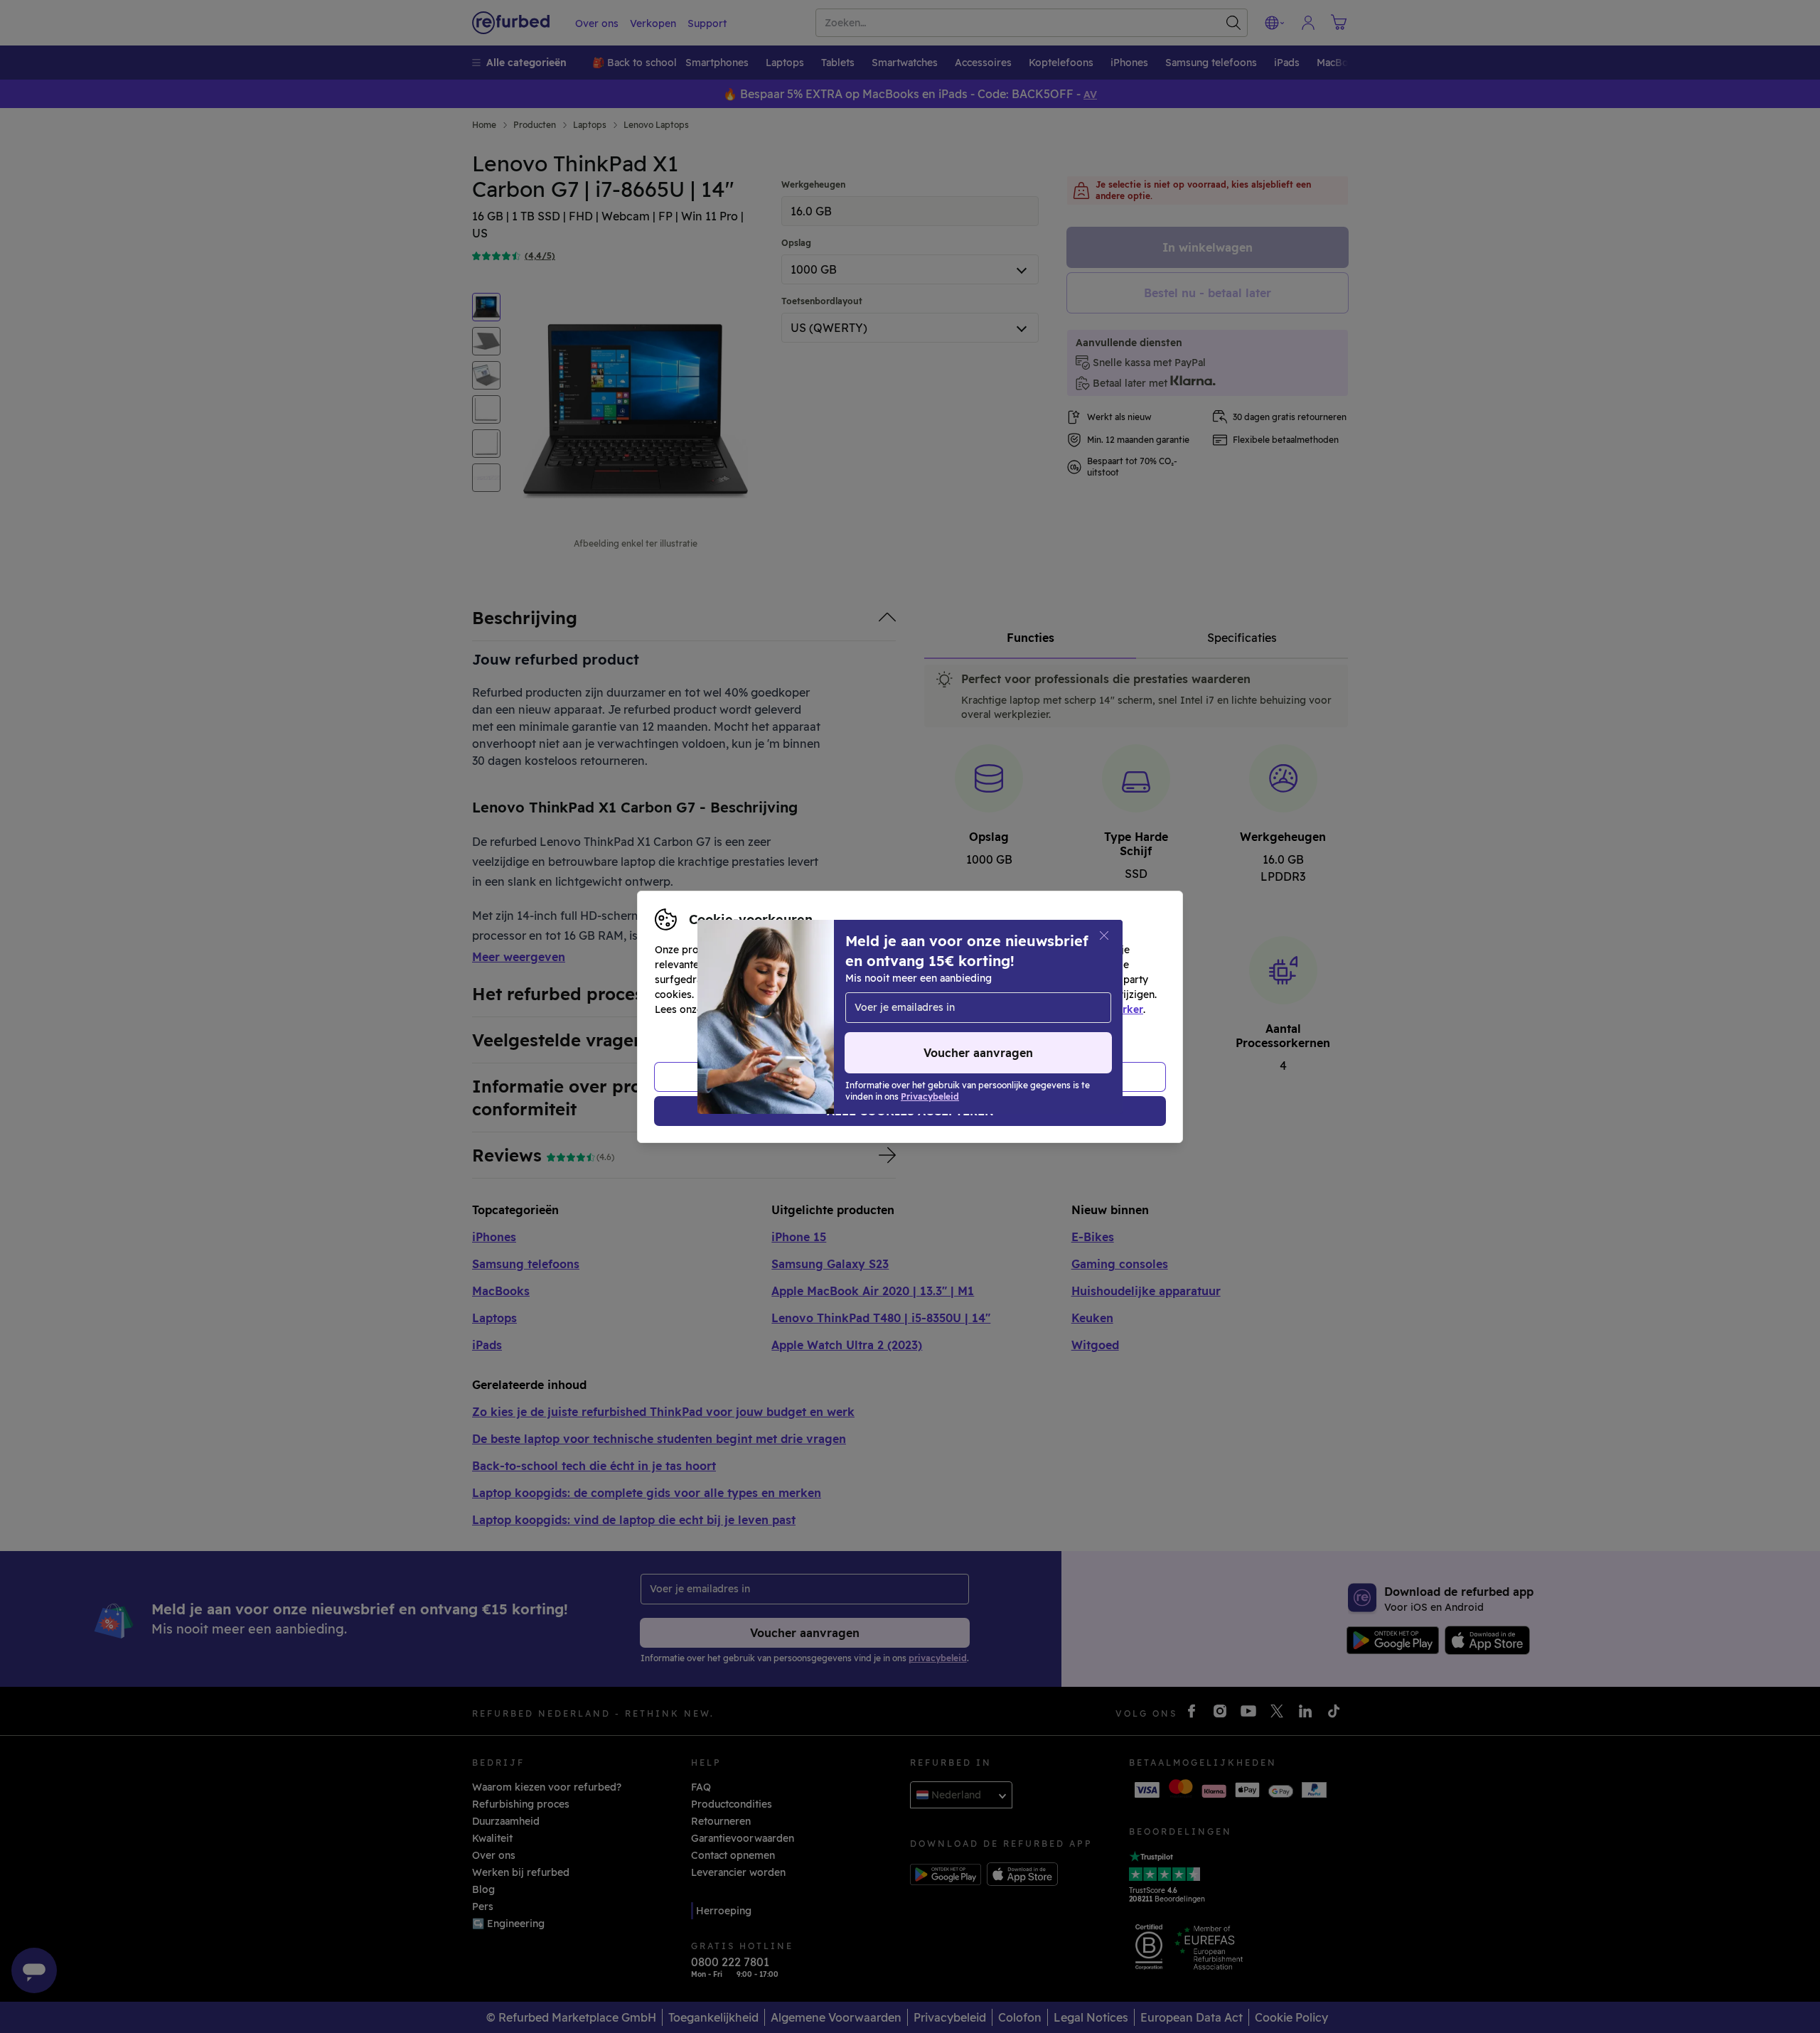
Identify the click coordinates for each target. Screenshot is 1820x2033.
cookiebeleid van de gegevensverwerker (1043, 1009)
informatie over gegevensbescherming (801, 1009)
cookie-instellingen (990, 994)
